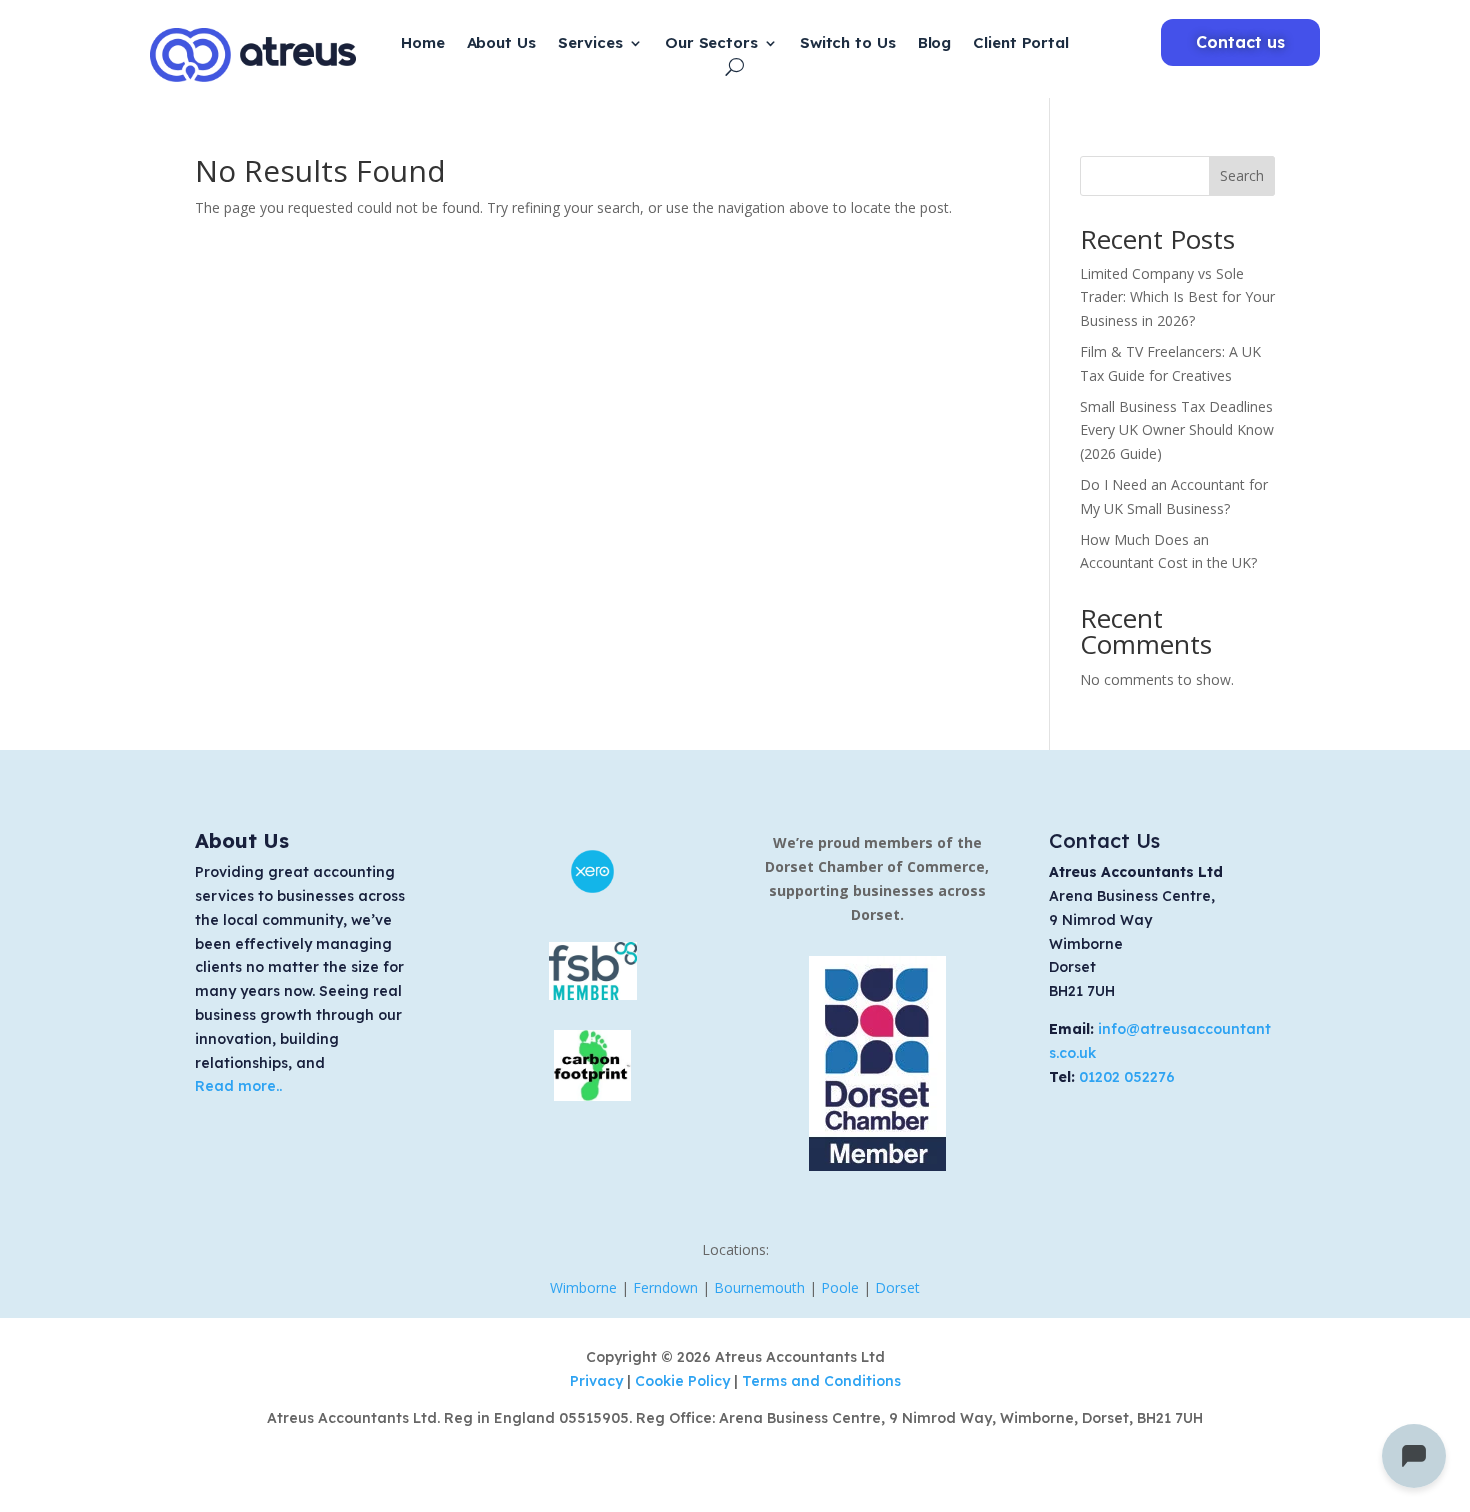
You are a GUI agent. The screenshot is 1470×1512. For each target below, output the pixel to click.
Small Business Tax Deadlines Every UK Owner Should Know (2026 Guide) (1177, 430)
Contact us (1240, 42)
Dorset (897, 1287)
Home (423, 44)
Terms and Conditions (821, 1381)
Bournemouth (759, 1287)
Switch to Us (848, 44)
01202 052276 (1127, 1077)
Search (1242, 175)
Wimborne (583, 1287)
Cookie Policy (684, 1381)
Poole (840, 1287)
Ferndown (665, 1287)
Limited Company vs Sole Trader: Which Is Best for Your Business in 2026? (1177, 297)
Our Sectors (711, 44)
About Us (501, 44)
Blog (935, 44)
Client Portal (1021, 44)
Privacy (598, 1381)
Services (590, 44)
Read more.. (238, 1086)
